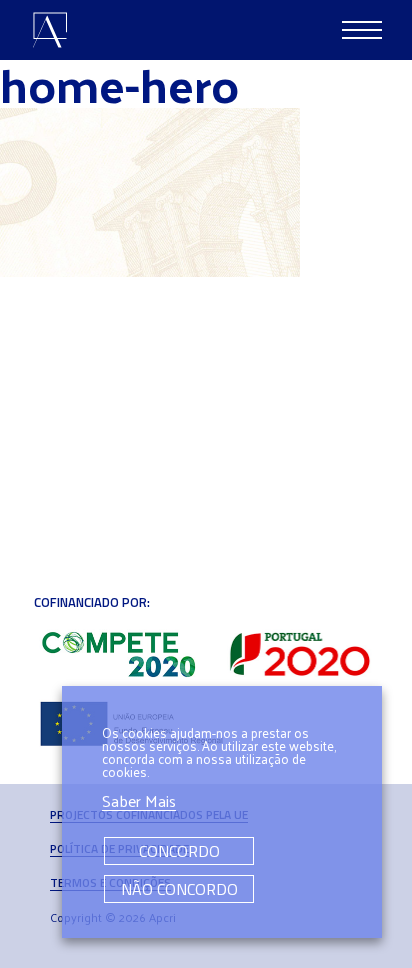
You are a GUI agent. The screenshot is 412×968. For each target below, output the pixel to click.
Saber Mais (139, 802)
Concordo (179, 851)
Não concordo (179, 889)
